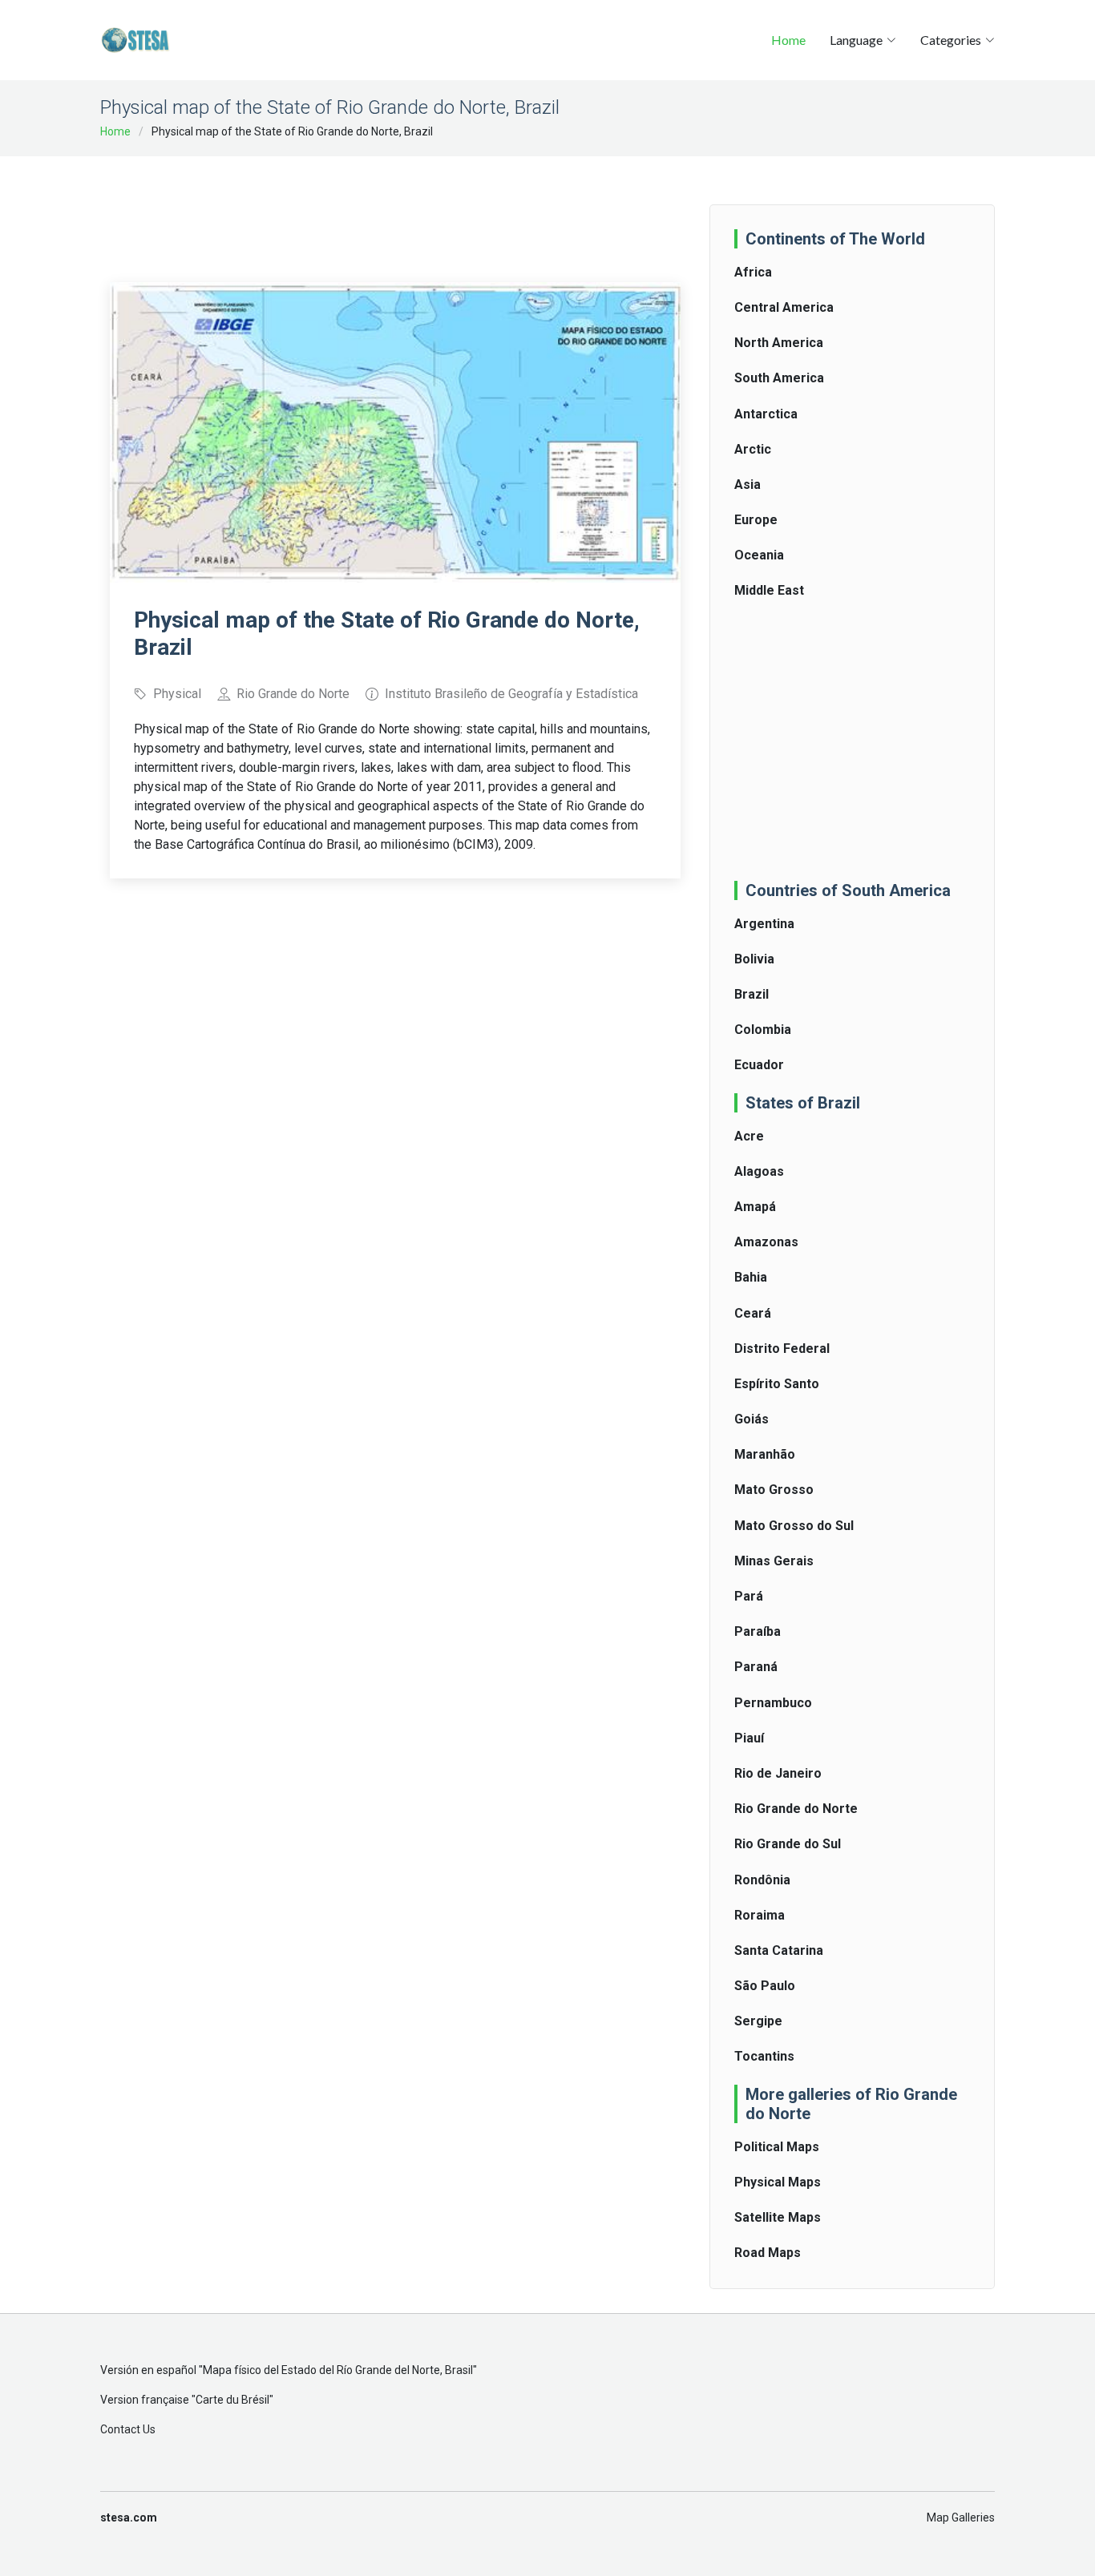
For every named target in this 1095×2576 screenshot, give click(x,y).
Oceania (759, 555)
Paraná (756, 1667)
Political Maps (777, 2147)
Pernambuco (773, 1703)
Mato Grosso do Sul (794, 1526)
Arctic (753, 449)
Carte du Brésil (232, 2400)
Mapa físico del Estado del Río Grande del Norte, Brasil (338, 2370)
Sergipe (758, 2021)
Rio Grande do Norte (796, 1809)
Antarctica (766, 414)
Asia (748, 485)
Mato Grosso (774, 1490)
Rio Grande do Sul (788, 1844)
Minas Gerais (774, 1561)
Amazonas (766, 1242)
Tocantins (764, 2056)
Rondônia (762, 1880)
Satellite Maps (778, 2217)
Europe (756, 520)
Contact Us (128, 2429)
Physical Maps (778, 2182)
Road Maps (768, 2253)
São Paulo (765, 1986)
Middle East (769, 590)
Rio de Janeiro (778, 1773)
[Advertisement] (402, 208)
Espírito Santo (777, 1384)
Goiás (752, 1419)
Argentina (764, 924)
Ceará (753, 1313)
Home (788, 40)
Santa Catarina (779, 1950)
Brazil (752, 994)
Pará (749, 1596)
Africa (753, 272)
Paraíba (758, 1631)
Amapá (755, 1207)
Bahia (751, 1277)
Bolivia (754, 959)
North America (779, 343)
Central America (784, 307)
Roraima (760, 1915)
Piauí (749, 1738)
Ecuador (759, 1065)
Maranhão (765, 1454)
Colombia (763, 1030)
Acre (749, 1136)
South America (779, 378)
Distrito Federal (782, 1349)
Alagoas (759, 1171)
